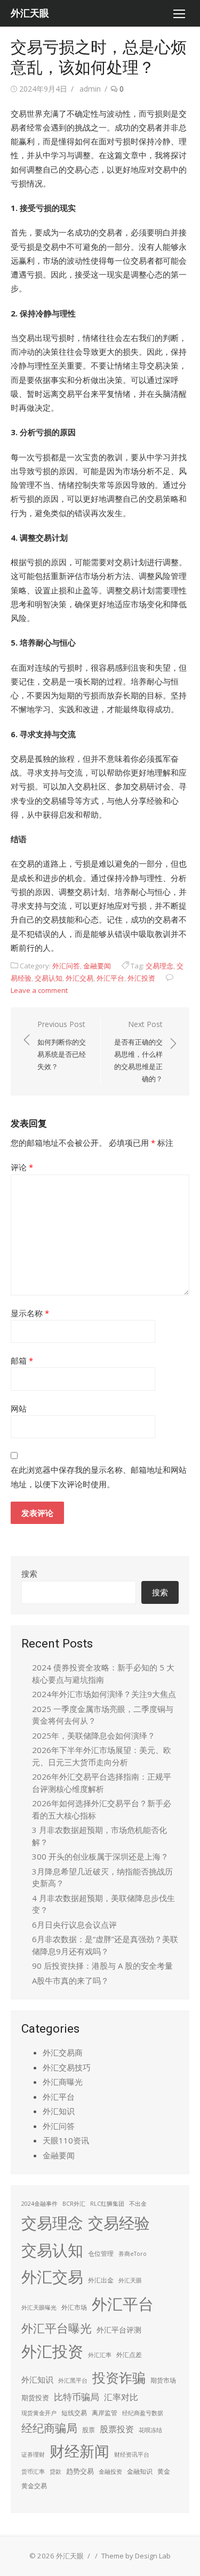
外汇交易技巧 (67, 2067)
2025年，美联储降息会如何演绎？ (94, 1735)
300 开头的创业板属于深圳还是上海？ (100, 1856)
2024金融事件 (39, 2204)
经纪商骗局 (49, 2428)
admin (90, 89)
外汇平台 (110, 978)
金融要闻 (97, 966)
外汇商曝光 (63, 2082)
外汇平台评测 (119, 2330)
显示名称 (30, 1313)
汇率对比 (121, 2397)
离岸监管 (105, 2413)
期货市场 (163, 2380)
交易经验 (119, 2223)
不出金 (138, 2204)
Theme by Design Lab (136, 2556)
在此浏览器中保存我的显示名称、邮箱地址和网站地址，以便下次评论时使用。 (99, 1477)
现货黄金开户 (39, 2413)
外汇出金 (101, 2280)
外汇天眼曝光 (39, 2308)
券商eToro (133, 2254)
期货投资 (35, 2398)
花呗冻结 (150, 2430)
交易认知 (49, 978)
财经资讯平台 (132, 2455)
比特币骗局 (77, 2397)
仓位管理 (101, 2253)
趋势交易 (80, 2471)
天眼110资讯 (66, 2140)
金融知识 (140, 2471)
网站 (19, 1408)
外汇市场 (74, 2307)
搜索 (29, 1574)
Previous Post (62, 1045)
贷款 (55, 2472)
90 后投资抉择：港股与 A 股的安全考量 (102, 1966)
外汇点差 (129, 2355)
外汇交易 (79, 978)
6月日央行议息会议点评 (74, 1925)
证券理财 (33, 2455)
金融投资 (110, 2472)
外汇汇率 (100, 2355)
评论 (22, 1167)
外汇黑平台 (73, 2381)
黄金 (164, 2471)
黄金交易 (34, 2486)
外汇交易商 (63, 2052)
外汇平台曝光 (57, 2328)
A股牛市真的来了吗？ (70, 1980)
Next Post (138, 1051)
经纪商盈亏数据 (143, 2413)
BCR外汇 (74, 2204)
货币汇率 (33, 2472)
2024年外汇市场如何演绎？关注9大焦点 (104, 1694)
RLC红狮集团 (107, 2204)
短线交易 (74, 2413)
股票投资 (117, 2429)
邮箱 (22, 1360)
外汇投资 (141, 978)
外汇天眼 (30, 13)
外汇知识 (59, 2111)
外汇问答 (66, 966)
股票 (89, 2430)
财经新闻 (79, 2451)
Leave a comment (39, 990)
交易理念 (159, 966)
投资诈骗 (119, 2377)
